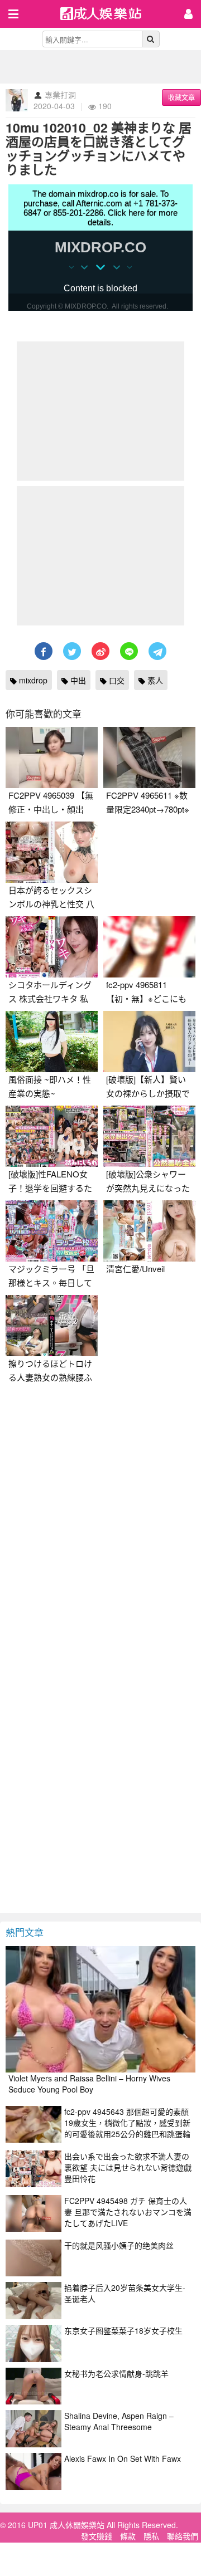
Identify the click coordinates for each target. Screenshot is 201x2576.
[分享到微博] (100, 651)
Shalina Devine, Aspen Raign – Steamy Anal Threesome (119, 2421)
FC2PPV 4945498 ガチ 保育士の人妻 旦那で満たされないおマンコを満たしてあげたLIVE (128, 2212)
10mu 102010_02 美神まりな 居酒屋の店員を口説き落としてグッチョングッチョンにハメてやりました (99, 148)
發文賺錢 (97, 2536)
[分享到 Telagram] (157, 651)
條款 (128, 2536)
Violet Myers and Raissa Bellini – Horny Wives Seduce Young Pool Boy (89, 2084)
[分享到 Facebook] (44, 651)
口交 (116, 680)
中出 (77, 680)
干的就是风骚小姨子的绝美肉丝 (119, 2245)
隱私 (151, 2536)
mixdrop (32, 680)
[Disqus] (100, 1529)
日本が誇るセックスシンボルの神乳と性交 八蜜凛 (51, 904)
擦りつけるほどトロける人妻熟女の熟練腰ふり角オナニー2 (50, 1377)
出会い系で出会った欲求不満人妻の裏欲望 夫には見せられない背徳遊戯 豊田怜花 (128, 2167)
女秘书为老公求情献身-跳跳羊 (116, 2373)
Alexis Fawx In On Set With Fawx (123, 2458)
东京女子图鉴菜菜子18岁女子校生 (123, 2330)
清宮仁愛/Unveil (135, 1269)
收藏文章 (181, 97)
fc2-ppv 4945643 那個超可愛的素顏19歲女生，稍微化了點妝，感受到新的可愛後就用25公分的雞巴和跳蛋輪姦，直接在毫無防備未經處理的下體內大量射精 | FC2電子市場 (127, 2134)
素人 (154, 680)
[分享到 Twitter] (72, 651)
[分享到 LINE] (129, 651)
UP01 (108, 15)
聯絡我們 (183, 2536)
